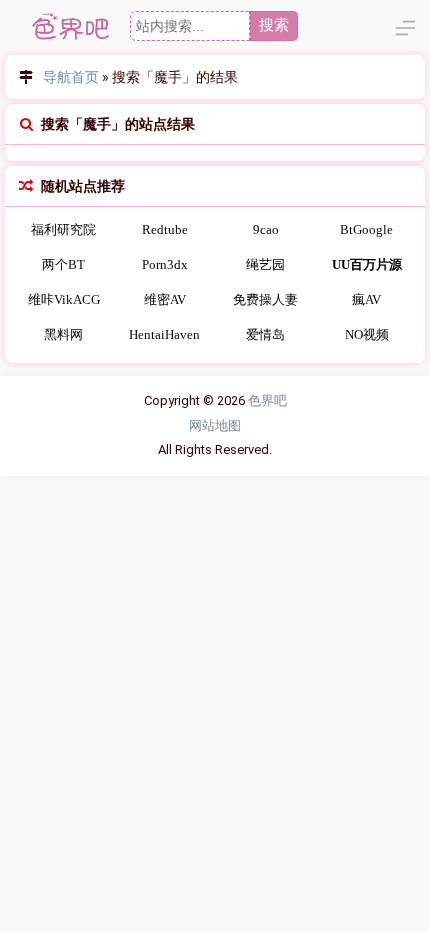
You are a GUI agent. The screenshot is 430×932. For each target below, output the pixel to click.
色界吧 (267, 400)
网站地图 (215, 425)
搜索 (274, 24)
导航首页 (71, 77)
